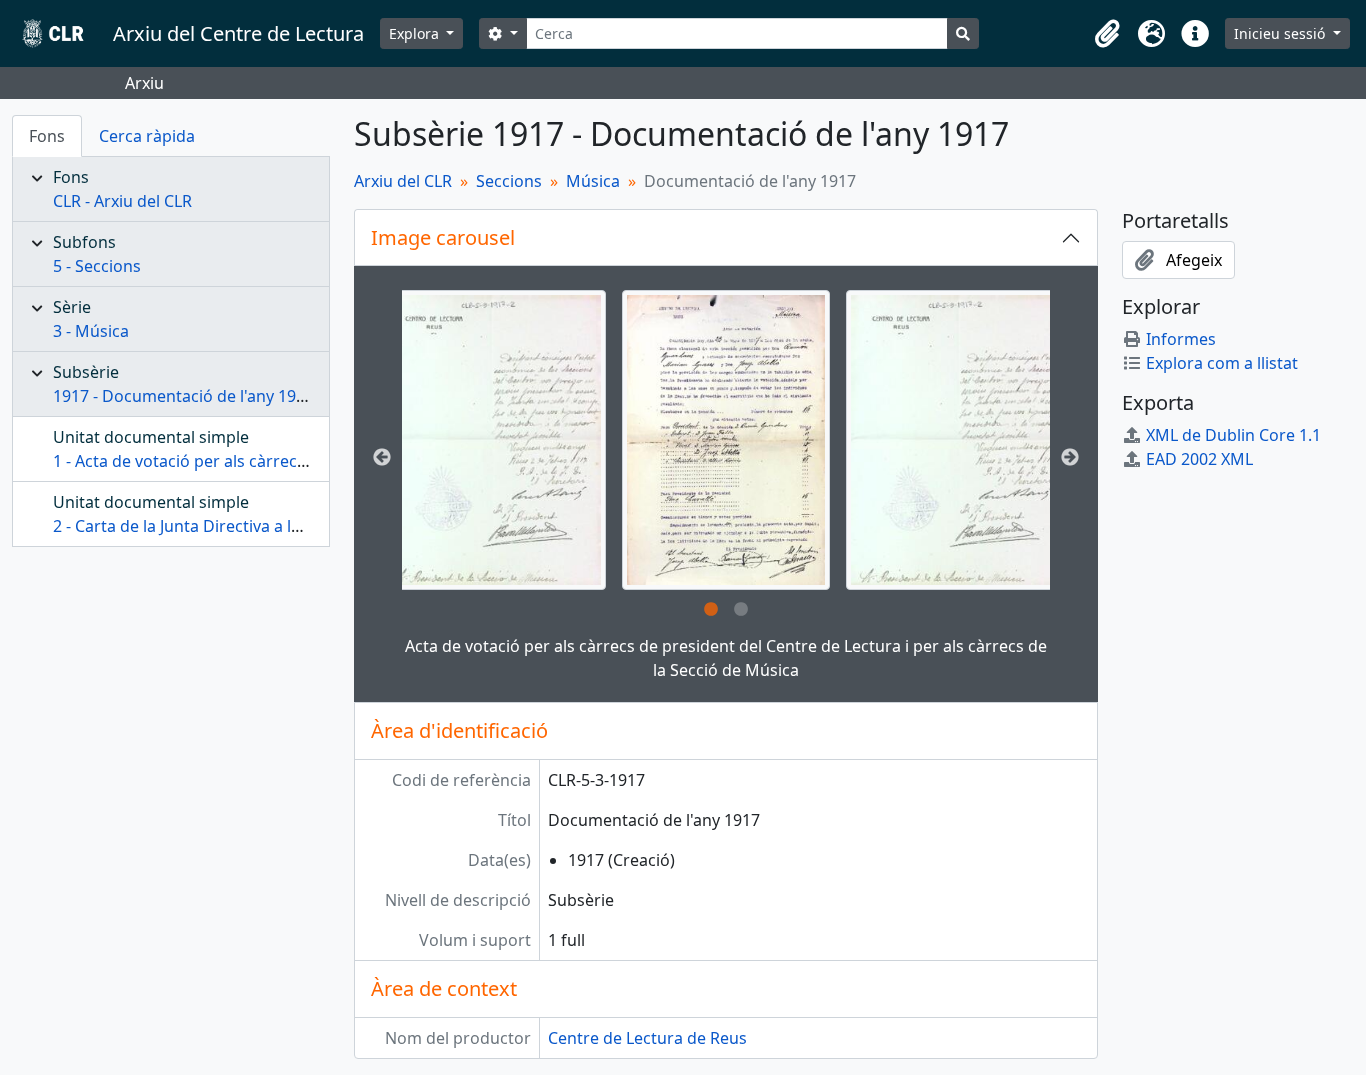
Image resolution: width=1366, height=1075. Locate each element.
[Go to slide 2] (741, 610)
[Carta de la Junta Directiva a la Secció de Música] (492, 440)
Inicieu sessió (1281, 33)
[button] (1107, 34)
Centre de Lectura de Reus (647, 1038)
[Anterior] (382, 458)
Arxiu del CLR (403, 181)
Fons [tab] (47, 136)
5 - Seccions (97, 266)
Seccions (509, 181)
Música (593, 181)
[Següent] (1070, 458)
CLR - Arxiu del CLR (122, 201)
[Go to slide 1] (711, 610)
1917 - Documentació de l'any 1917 (183, 396)
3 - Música (91, 331)
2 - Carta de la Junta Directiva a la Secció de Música (243, 526)
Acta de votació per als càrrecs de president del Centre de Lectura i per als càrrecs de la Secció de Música (726, 658)
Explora (416, 33)
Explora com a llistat (1222, 363)
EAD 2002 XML (1199, 459)
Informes (1181, 339)
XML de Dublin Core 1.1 (1233, 435)
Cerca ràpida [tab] (147, 136)
